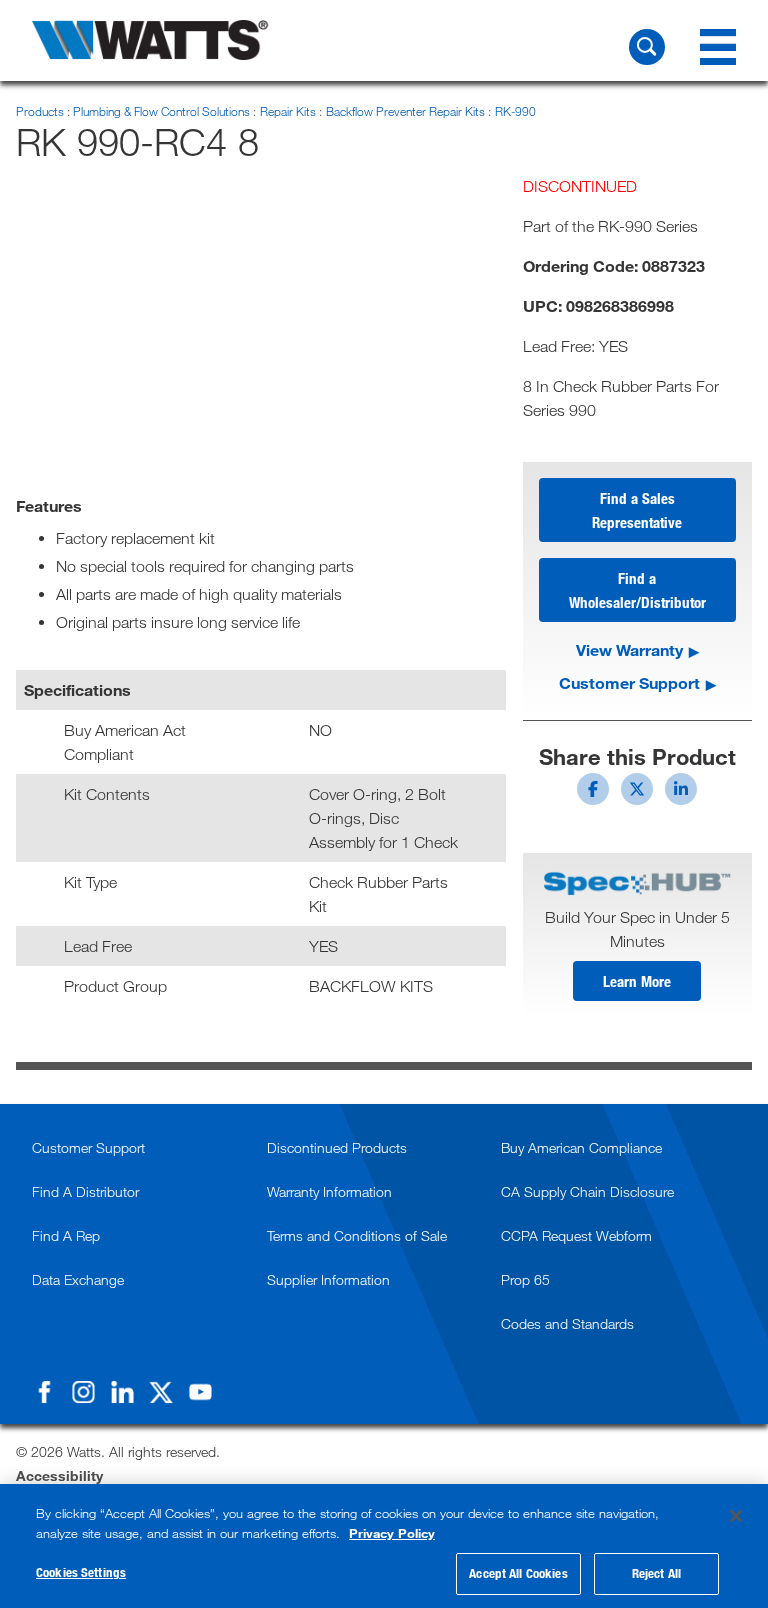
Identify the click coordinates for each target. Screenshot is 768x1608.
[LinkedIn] (122, 1392)
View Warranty (629, 649)
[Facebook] (44, 1392)
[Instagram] (83, 1392)
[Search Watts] (647, 47)
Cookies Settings (81, 1572)
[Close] (736, 1516)
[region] (384, 1546)
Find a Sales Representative (637, 510)
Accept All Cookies (518, 1573)
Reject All (656, 1573)
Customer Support (629, 682)
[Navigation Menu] (718, 47)
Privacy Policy (392, 1533)
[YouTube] (200, 1392)
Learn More (637, 981)
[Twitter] (161, 1392)
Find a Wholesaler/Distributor (637, 590)
